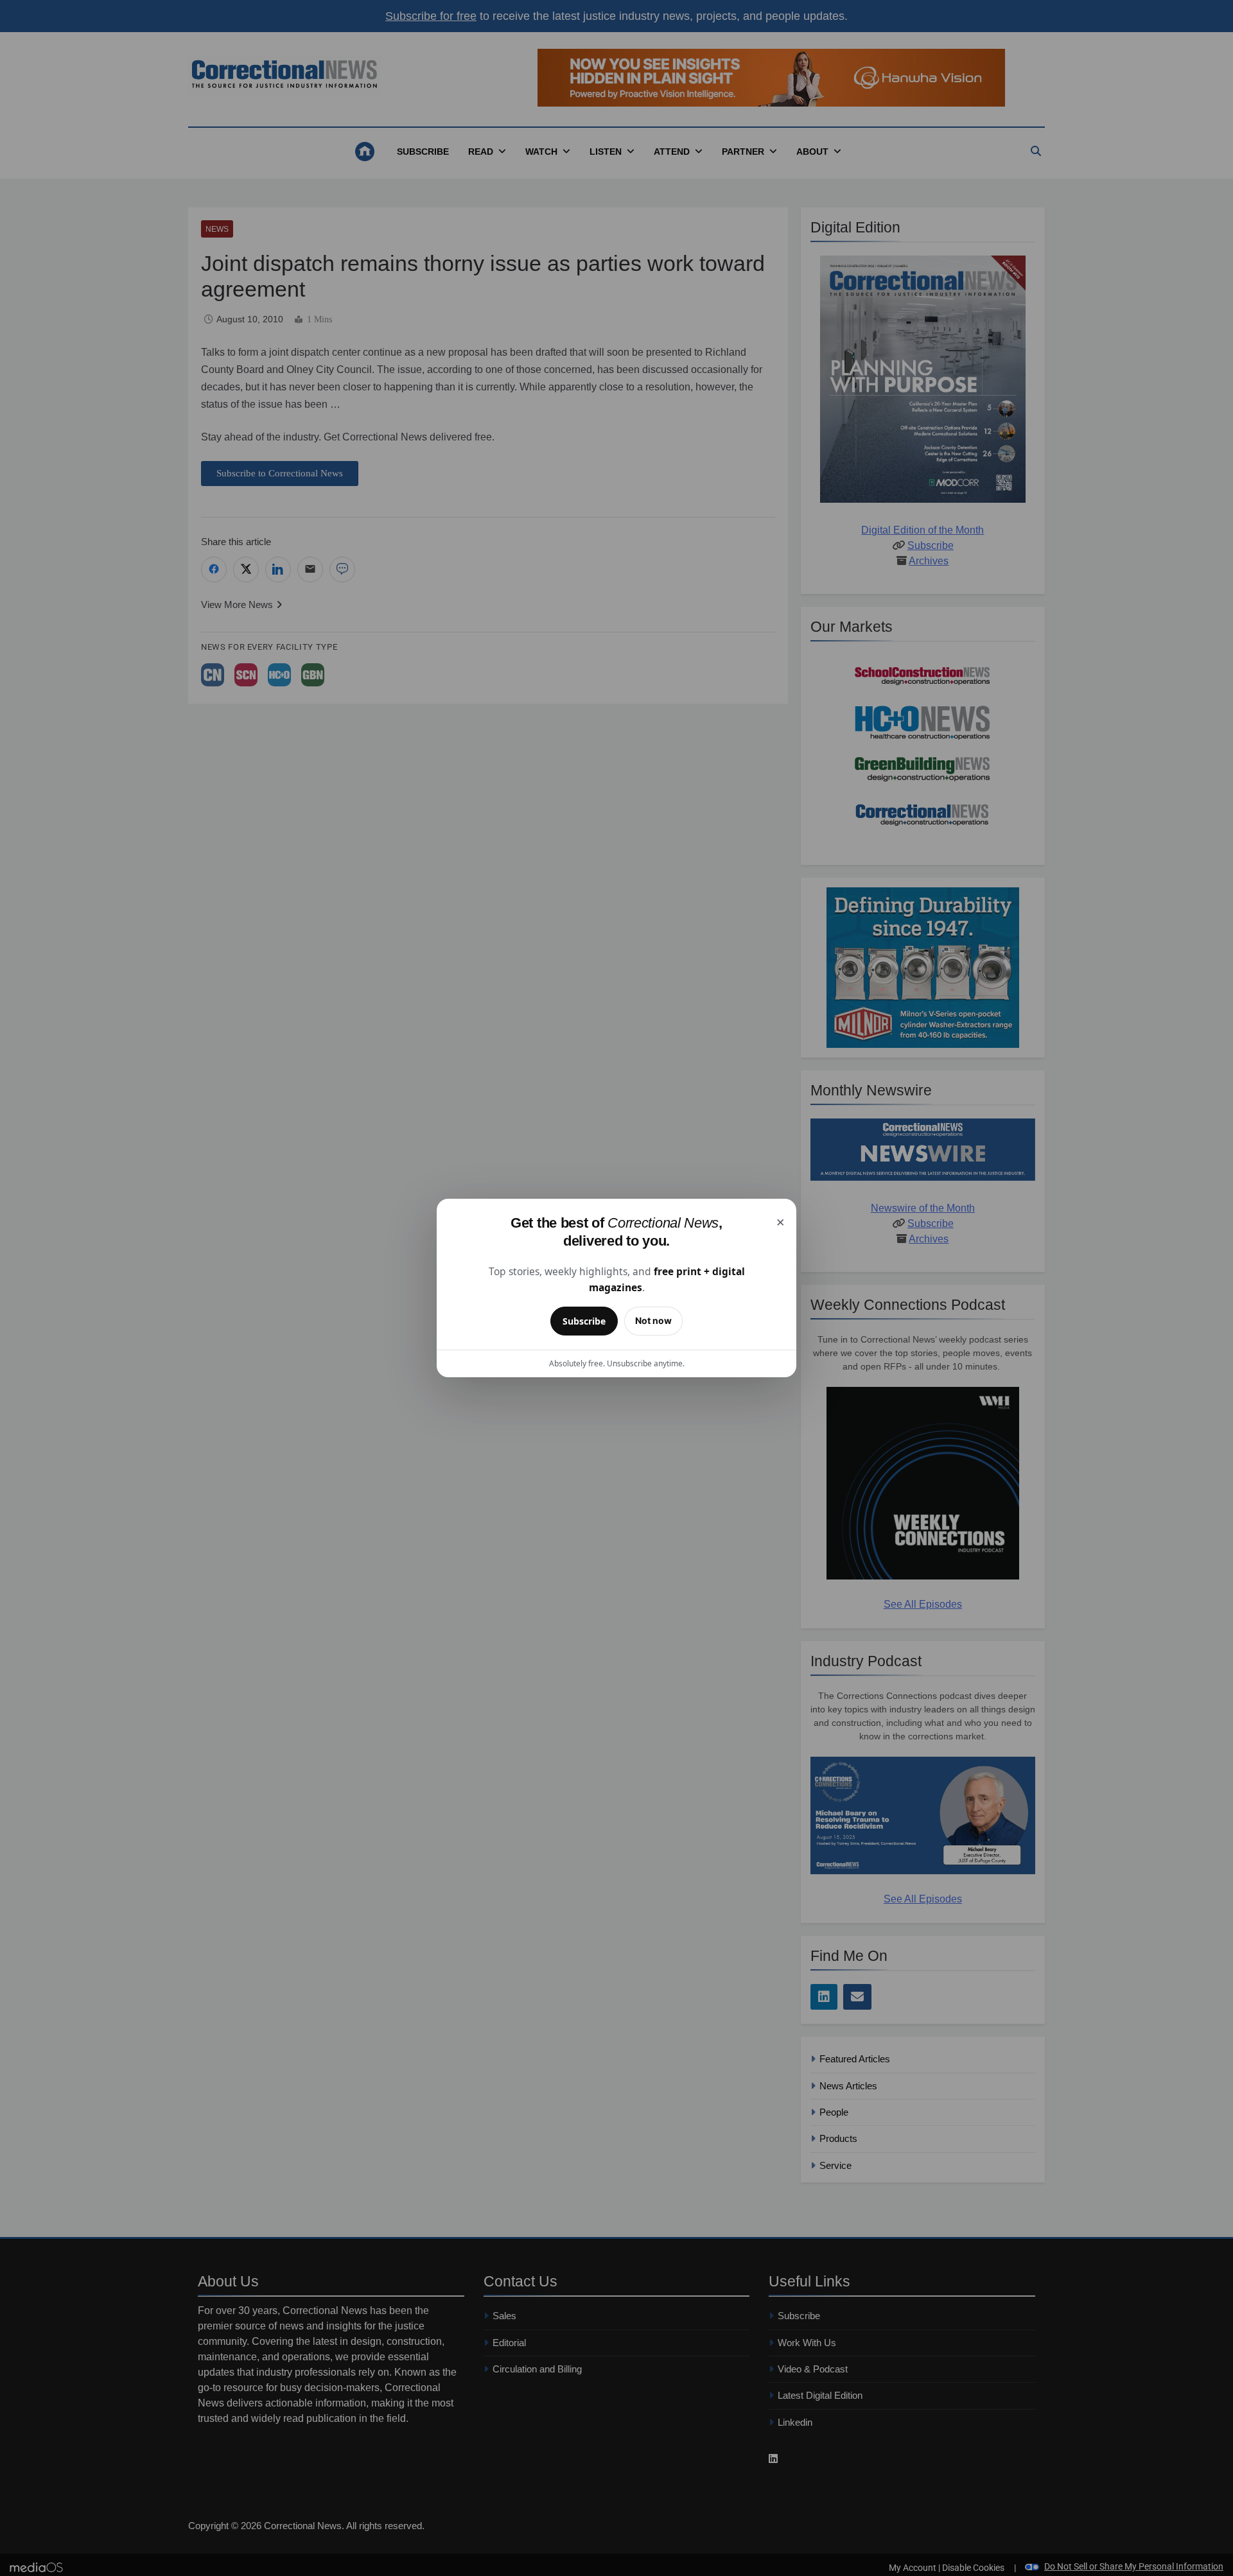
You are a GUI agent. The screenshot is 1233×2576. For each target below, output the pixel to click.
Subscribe (584, 1321)
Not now (653, 1320)
